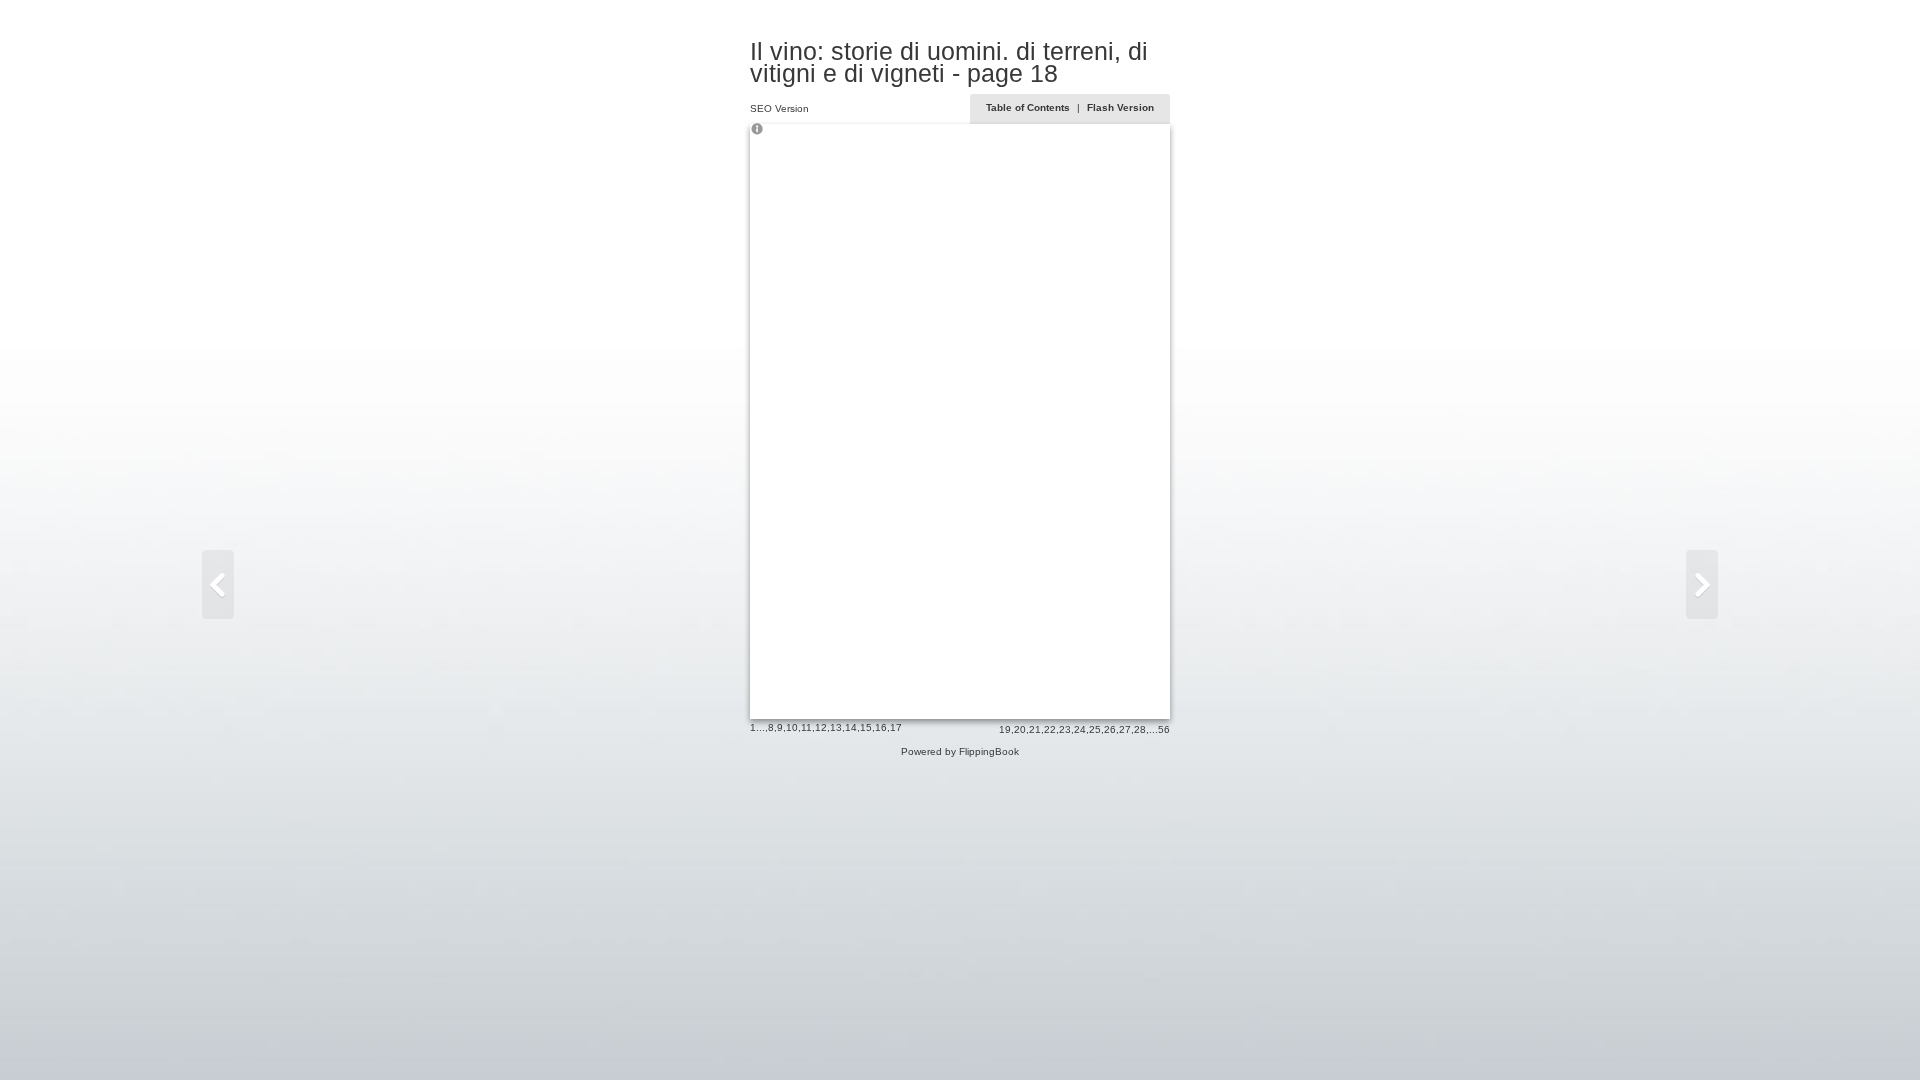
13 (836, 727)
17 (896, 727)
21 (1035, 729)
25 (1095, 729)
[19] (1702, 584)
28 (1140, 729)
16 (881, 727)
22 (1050, 729)
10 (792, 727)
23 (1065, 729)
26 (1110, 729)
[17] (218, 584)
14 (851, 727)
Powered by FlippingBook (960, 751)
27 (1125, 729)
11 (806, 727)
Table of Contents (1029, 107)
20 (1020, 729)
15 (866, 727)
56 (1164, 729)
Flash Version (1120, 107)
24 (1080, 729)
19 (1005, 729)
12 (821, 727)
